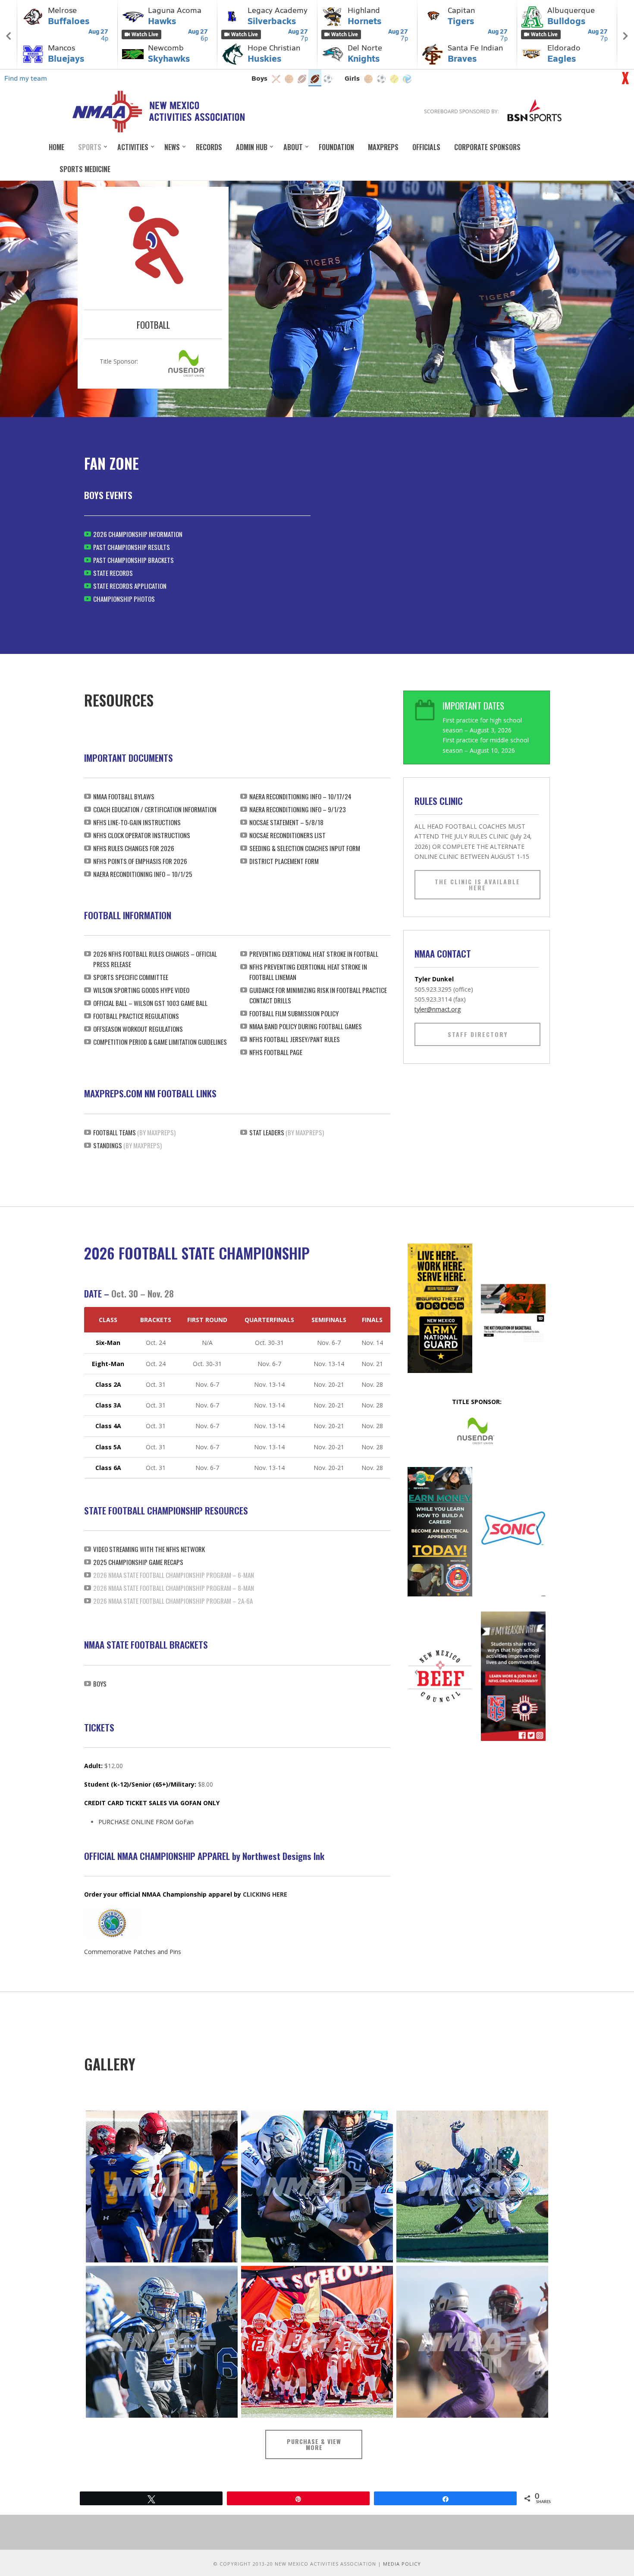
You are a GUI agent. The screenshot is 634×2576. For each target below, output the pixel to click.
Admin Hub (252, 147)
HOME (56, 147)
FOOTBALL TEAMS (115, 1132)
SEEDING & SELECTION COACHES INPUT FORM (305, 848)
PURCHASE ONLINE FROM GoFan (146, 1822)
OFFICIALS (426, 147)
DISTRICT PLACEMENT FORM (284, 861)
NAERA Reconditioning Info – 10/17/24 (300, 796)
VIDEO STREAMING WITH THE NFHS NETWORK (149, 1549)
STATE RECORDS (113, 573)
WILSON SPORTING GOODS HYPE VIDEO (141, 990)
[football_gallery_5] (317, 2342)
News (172, 147)
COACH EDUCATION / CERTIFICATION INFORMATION (155, 809)
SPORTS (90, 147)
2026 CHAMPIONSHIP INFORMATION (138, 534)
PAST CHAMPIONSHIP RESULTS (132, 547)
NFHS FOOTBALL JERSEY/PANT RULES (295, 1039)
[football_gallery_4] (162, 2342)
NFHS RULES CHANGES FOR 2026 (134, 848)
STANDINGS (108, 1145)
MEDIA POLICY (402, 2564)
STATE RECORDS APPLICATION (130, 586)
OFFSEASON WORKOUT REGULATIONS (138, 1029)
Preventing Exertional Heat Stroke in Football (314, 954)
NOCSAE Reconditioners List (287, 835)
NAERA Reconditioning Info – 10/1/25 (143, 874)
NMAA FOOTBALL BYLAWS (124, 796)
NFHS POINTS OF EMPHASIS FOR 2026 (140, 861)
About (293, 147)
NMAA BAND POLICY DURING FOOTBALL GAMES (306, 1026)
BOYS (100, 1684)
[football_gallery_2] (317, 2186)
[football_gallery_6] (472, 2342)
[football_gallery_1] (162, 2186)
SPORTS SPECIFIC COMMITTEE (131, 977)
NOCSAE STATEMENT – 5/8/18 (286, 822)
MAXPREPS (383, 147)
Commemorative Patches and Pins (133, 1952)
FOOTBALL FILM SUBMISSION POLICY (294, 1013)
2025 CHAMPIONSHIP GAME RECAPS (138, 1562)
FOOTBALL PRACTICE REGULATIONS (136, 1016)
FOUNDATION (336, 147)
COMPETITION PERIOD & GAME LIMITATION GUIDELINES (160, 1042)
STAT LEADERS (267, 1132)
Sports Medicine (85, 169)
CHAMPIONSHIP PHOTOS (124, 599)
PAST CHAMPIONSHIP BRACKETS (133, 560)
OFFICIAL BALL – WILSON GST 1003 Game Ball (150, 1003)
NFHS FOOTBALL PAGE (276, 1052)
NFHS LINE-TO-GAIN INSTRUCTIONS (137, 822)
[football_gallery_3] (472, 2186)
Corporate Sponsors (487, 147)
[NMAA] (158, 111)
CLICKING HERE (265, 1894)
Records (209, 147)
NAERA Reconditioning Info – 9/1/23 (298, 809)
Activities (133, 147)
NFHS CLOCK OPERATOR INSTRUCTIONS (142, 835)
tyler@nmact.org (438, 1009)
